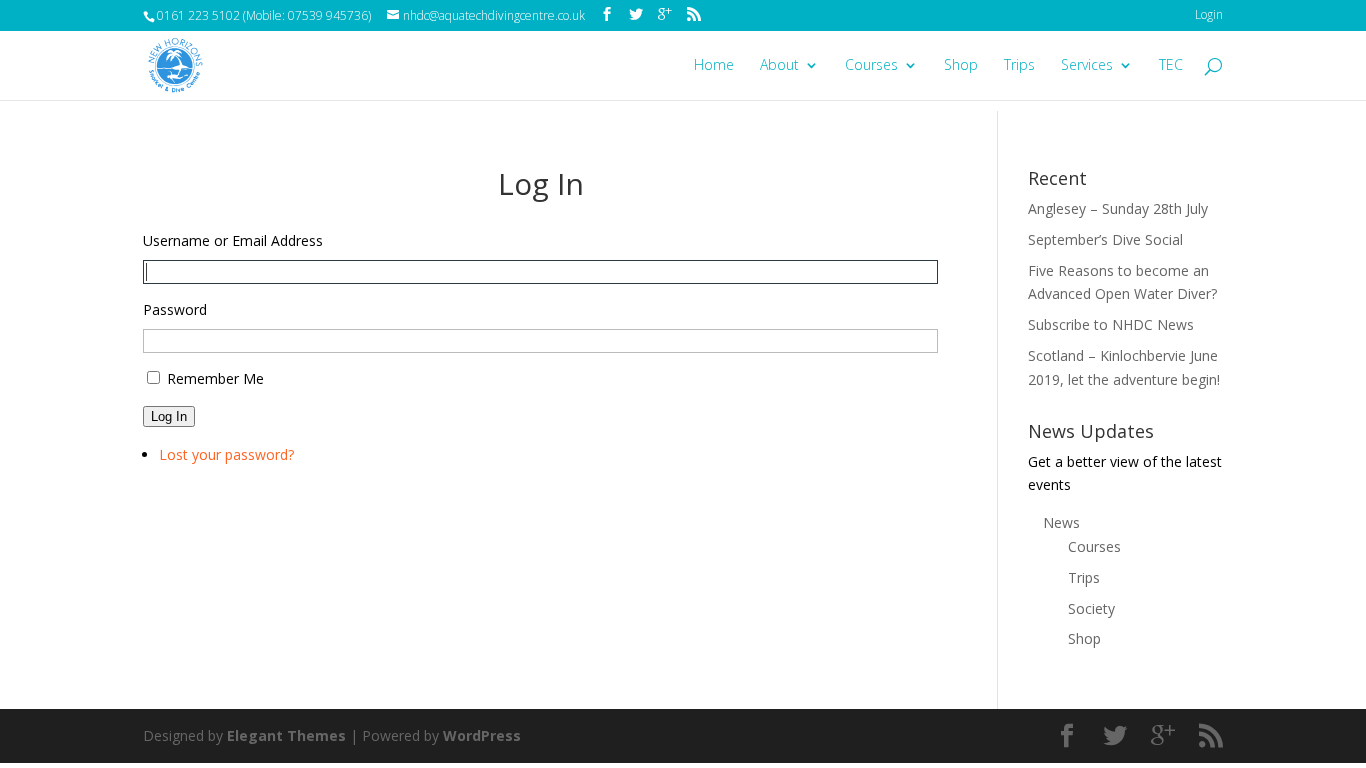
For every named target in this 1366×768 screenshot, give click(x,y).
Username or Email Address (233, 240)
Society (1091, 608)
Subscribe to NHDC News (1111, 324)
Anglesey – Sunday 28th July (1118, 208)
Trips (1019, 66)
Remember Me (215, 378)
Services (1087, 66)
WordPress (482, 735)
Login (1209, 14)
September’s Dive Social (1105, 239)
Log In (169, 416)
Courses (871, 66)
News (1061, 522)
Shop (961, 66)
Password (175, 309)
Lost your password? (226, 454)
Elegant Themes (286, 735)
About (779, 66)
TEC (1171, 66)
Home (714, 66)
